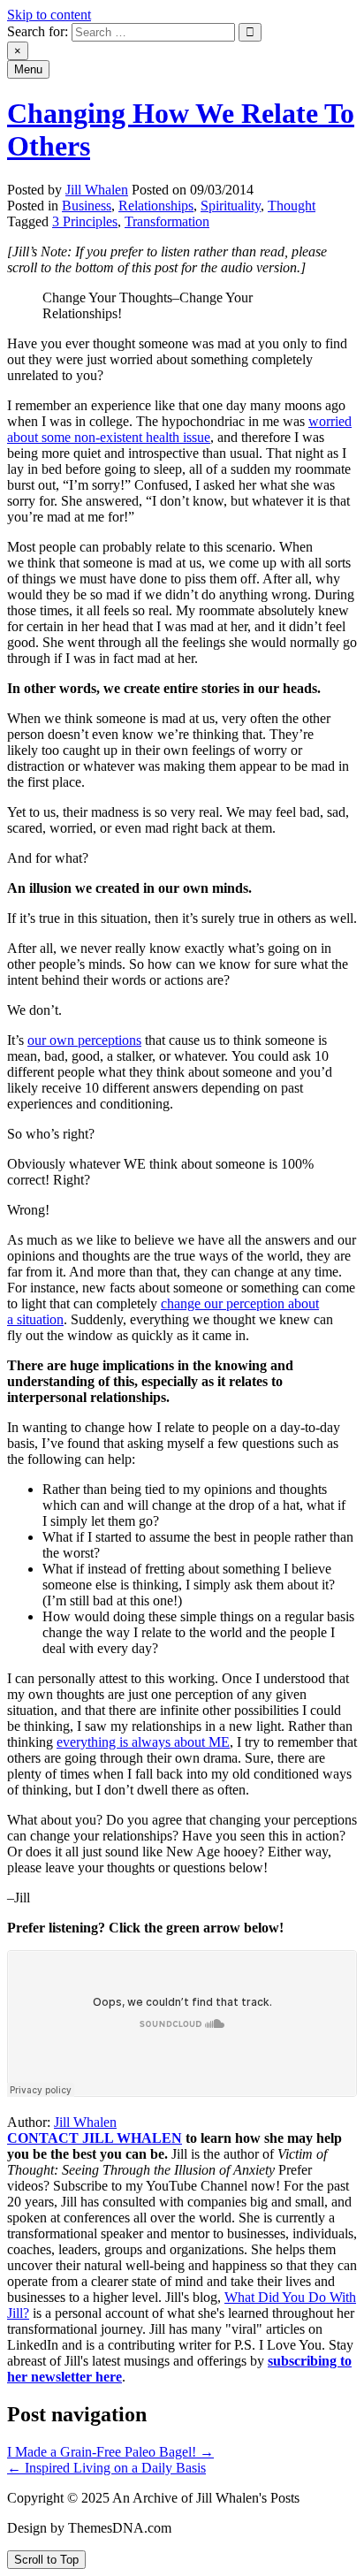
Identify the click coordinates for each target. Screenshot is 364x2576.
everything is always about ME (143, 1742)
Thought (292, 206)
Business (87, 206)
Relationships (156, 206)
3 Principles (85, 221)
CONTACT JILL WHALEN (95, 2138)
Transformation (167, 221)
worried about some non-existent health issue (179, 429)
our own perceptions (84, 1040)
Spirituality (231, 206)
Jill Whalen (97, 190)
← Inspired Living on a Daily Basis (106, 2468)
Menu (28, 69)
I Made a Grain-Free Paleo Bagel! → (110, 2452)
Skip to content (49, 15)
